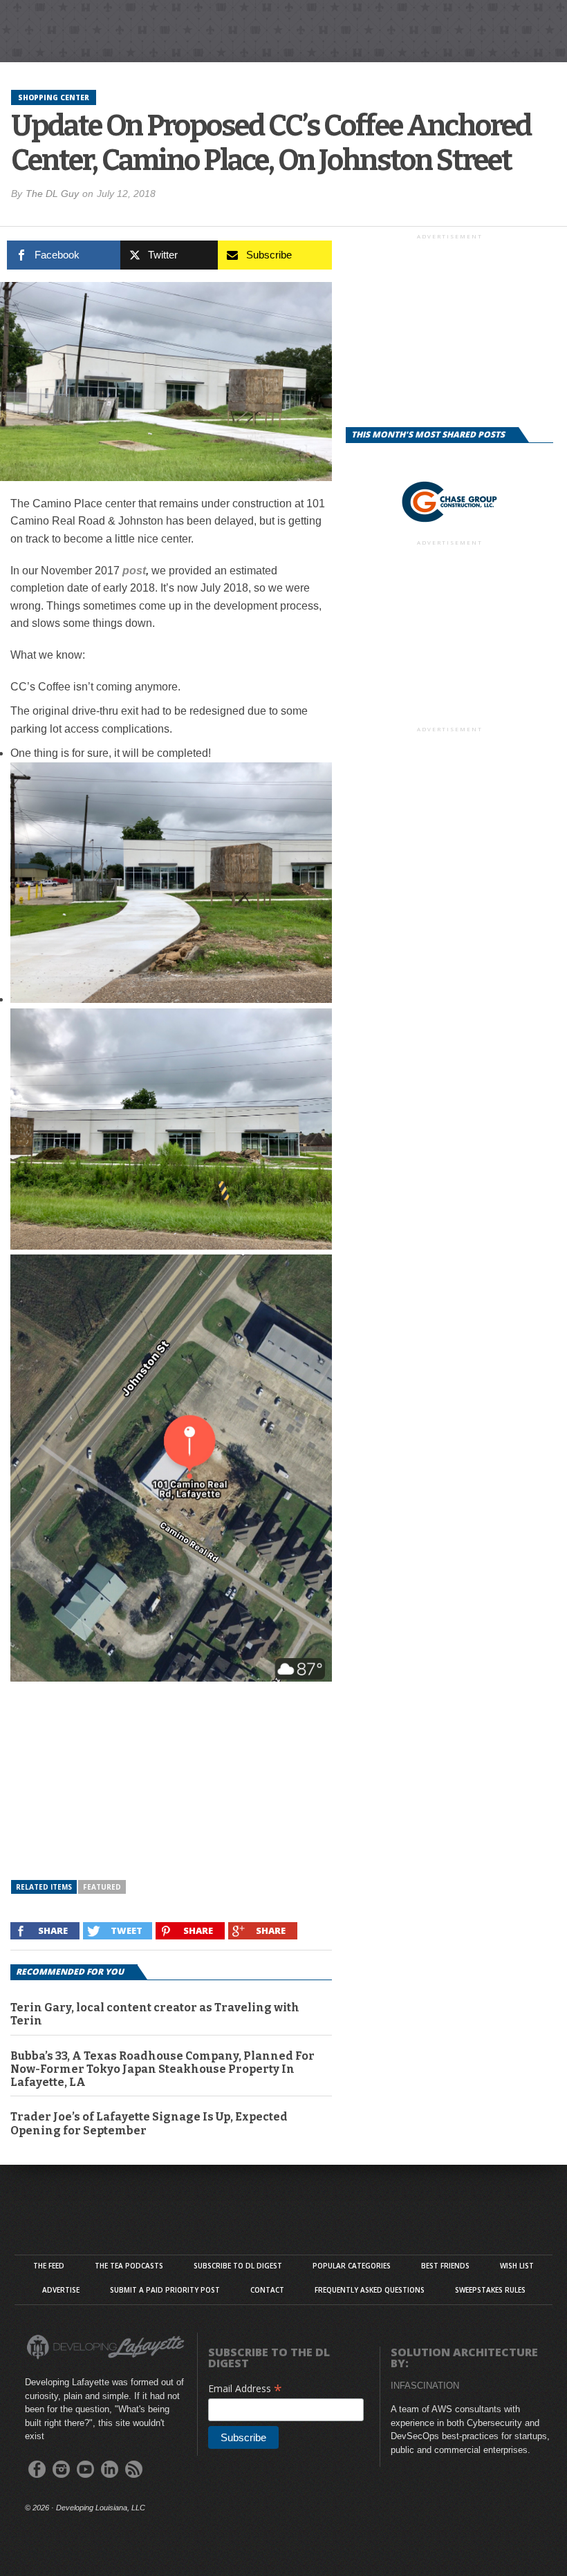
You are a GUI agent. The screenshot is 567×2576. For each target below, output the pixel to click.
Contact (267, 2290)
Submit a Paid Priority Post (165, 2290)
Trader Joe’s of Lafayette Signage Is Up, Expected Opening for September (149, 2123)
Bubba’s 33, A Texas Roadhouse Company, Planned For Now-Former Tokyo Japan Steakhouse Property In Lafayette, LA (162, 2069)
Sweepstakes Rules (490, 2290)
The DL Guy (52, 194)
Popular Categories (352, 2266)
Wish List (517, 2266)
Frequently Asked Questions (370, 2290)
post (134, 571)
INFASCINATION (425, 2386)
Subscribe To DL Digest (238, 2266)
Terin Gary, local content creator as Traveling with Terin (155, 2014)
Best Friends (445, 2266)
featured (102, 1887)
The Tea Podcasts (129, 2266)
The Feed (49, 2266)
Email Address (245, 2388)
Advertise (61, 2290)
